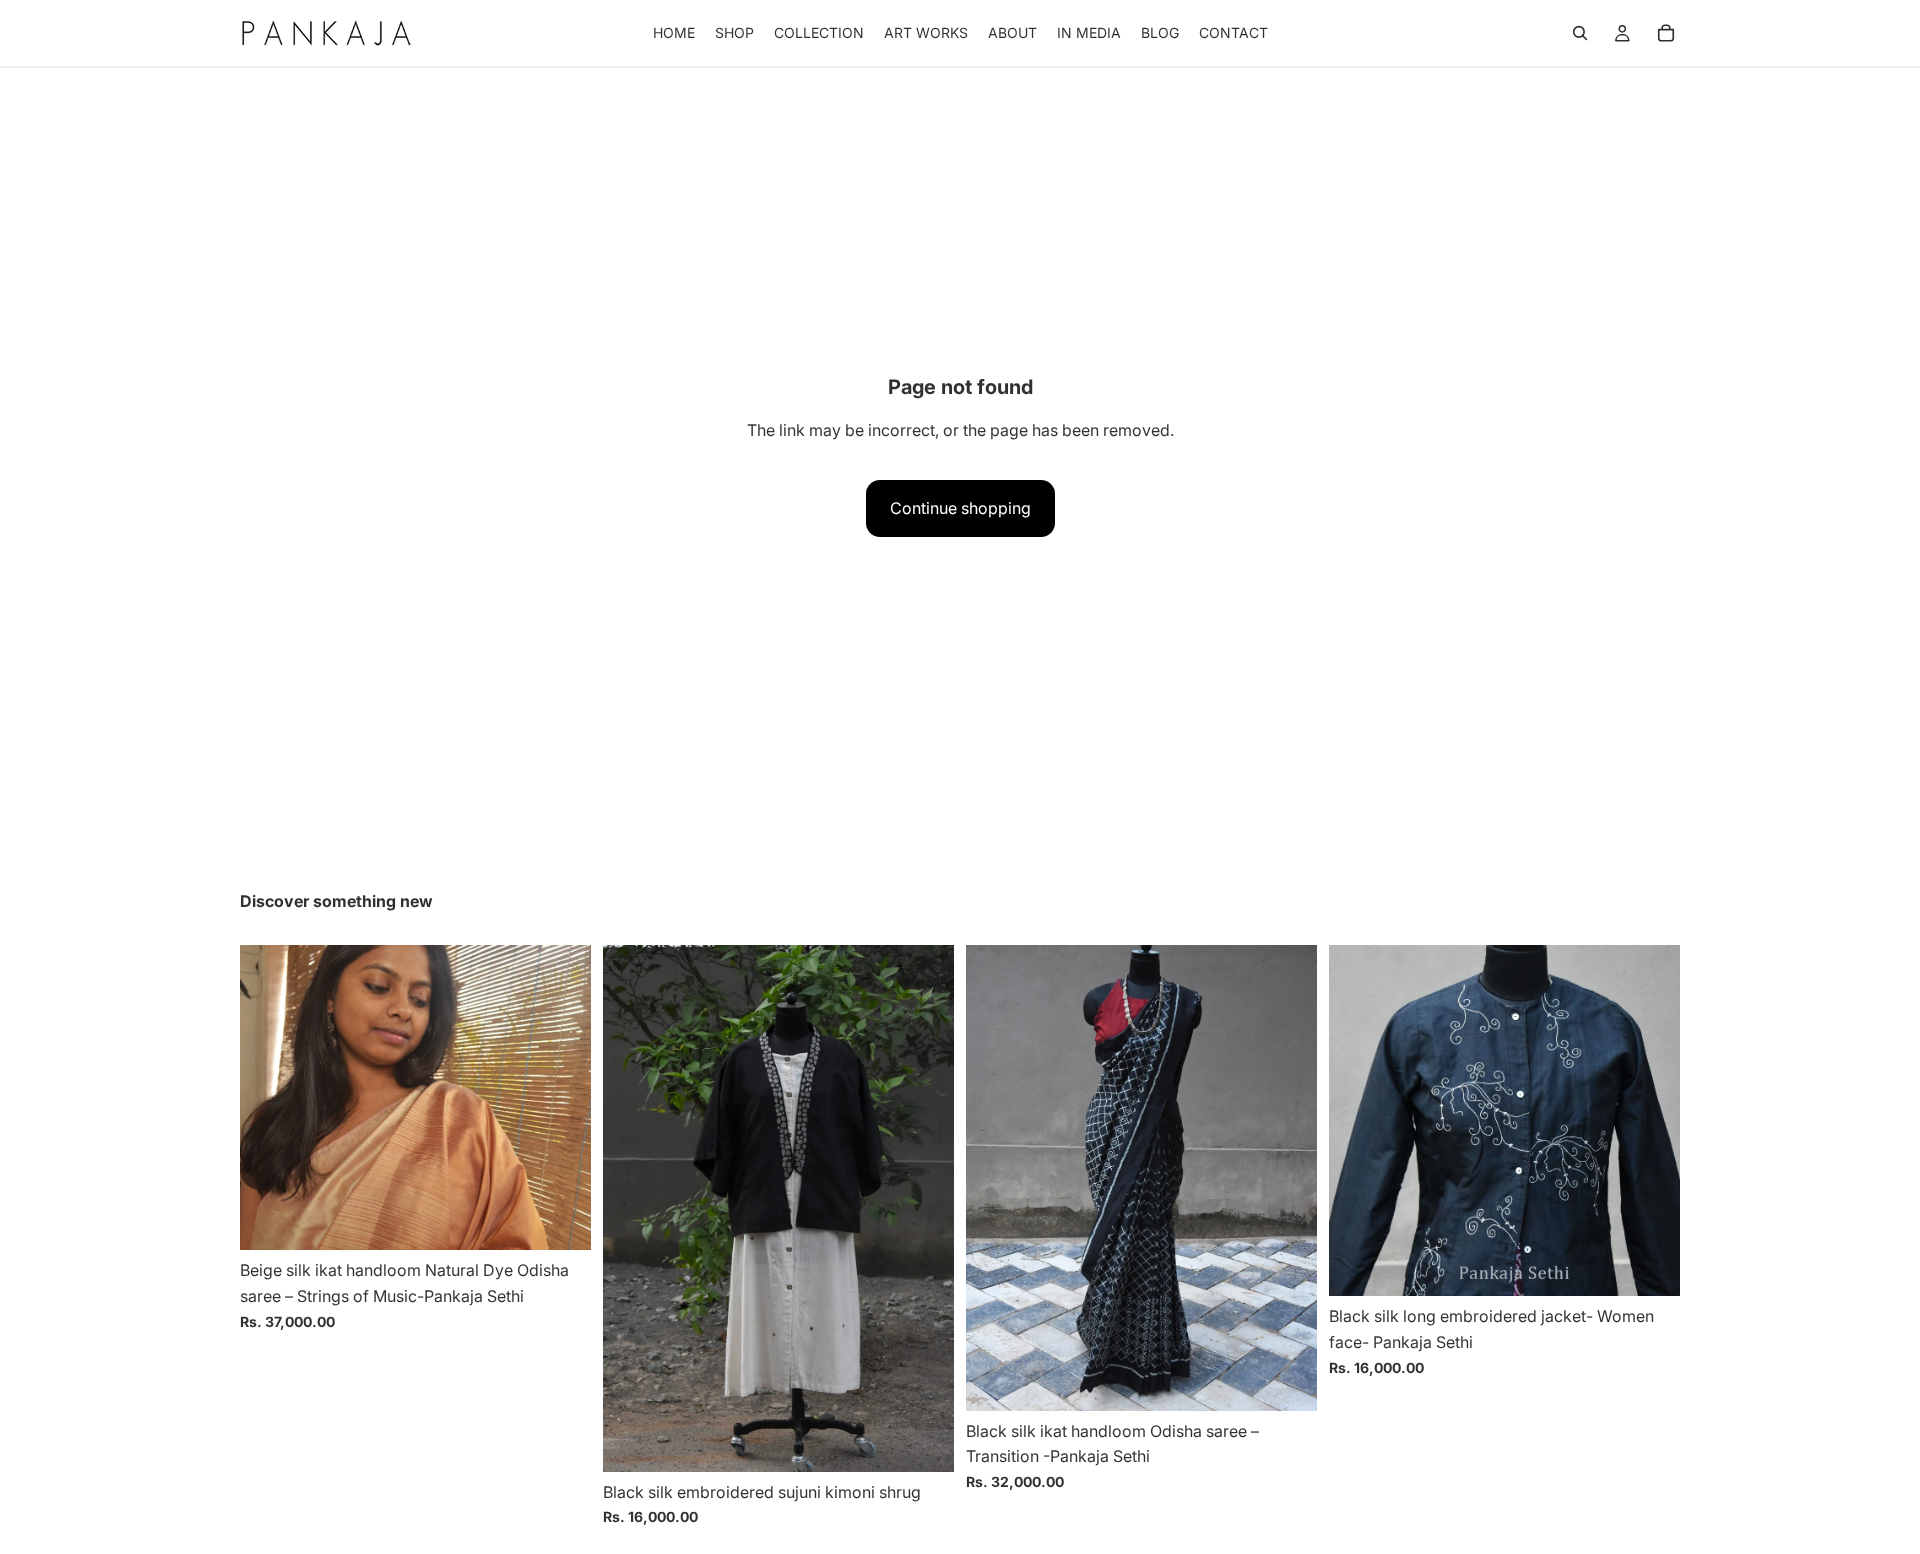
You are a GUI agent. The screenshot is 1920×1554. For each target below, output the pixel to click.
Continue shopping (960, 508)
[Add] (560, 1220)
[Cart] (1666, 33)
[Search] (1580, 33)
